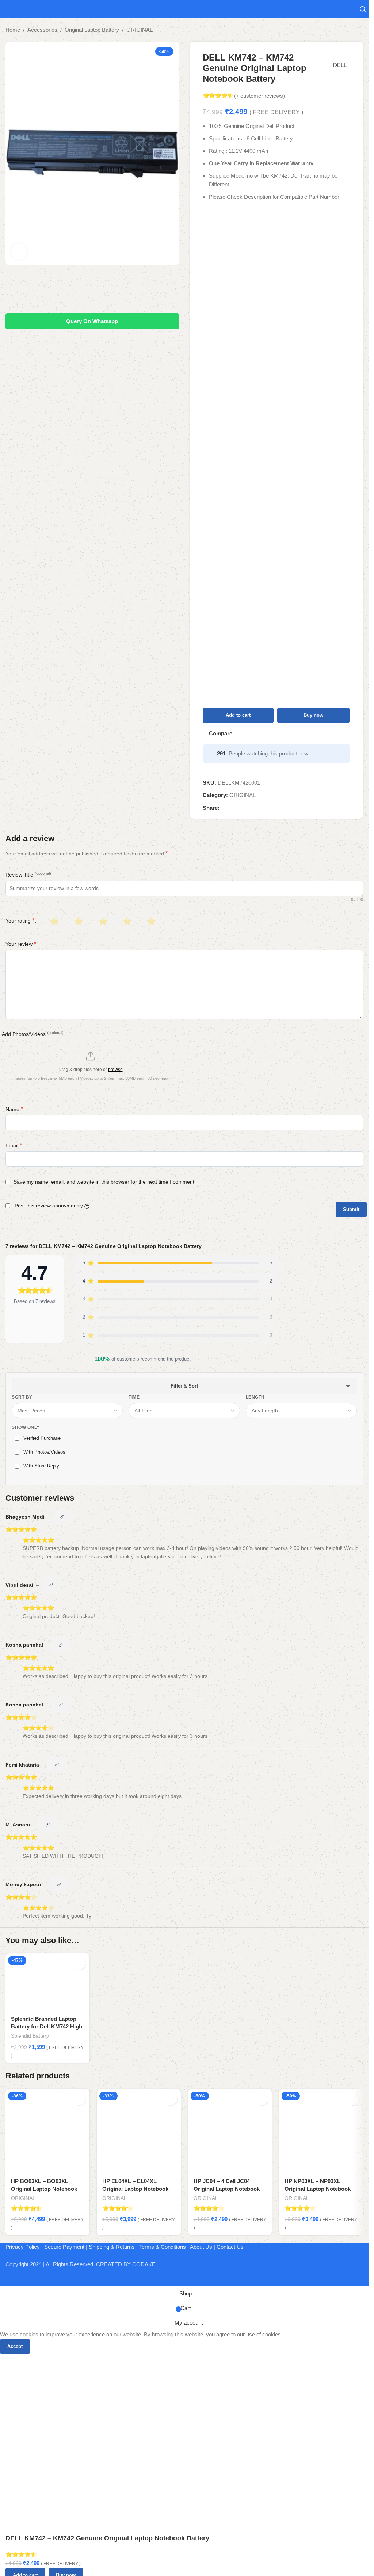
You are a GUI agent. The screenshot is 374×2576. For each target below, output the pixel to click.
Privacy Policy (23, 2247)
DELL (340, 65)
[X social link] (233, 808)
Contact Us (230, 2247)
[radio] (54, 921)
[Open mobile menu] (8, 9)
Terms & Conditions (163, 2247)
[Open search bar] (363, 9)
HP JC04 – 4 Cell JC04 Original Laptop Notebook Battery (227, 2189)
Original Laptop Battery (92, 30)
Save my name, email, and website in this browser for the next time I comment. (105, 1182)
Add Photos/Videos (33, 1034)
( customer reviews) (259, 96)
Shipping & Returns (112, 2247)
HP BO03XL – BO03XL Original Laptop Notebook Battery (44, 2189)
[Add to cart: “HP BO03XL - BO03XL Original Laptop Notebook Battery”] (79, 2099)
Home (13, 30)
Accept (15, 2346)
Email (14, 1145)
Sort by (22, 1397)
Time (134, 1397)
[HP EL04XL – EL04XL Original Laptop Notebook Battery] (139, 2131)
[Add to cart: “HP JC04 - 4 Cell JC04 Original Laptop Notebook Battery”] (262, 2099)
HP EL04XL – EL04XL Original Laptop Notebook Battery (135, 2189)
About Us (201, 2247)
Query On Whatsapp (92, 321)
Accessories (42, 30)
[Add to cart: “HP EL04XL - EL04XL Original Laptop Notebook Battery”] (171, 2099)
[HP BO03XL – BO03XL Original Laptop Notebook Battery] (47, 2131)
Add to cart (238, 715)
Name (14, 1109)
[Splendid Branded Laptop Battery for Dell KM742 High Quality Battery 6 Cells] (47, 1982)
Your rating (20, 921)
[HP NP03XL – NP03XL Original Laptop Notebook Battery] (321, 2131)
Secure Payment (64, 2247)
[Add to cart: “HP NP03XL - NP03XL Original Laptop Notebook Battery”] (353, 2099)
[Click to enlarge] (19, 252)
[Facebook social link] (224, 808)
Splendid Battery (30, 2036)
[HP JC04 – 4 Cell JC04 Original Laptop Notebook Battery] (230, 2131)
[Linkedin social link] (250, 808)
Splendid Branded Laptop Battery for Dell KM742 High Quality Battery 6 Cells (47, 2026)
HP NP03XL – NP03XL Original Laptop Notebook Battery (318, 2189)
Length (255, 1397)
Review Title (28, 874)
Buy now (313, 715)
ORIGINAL (140, 30)
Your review (21, 944)
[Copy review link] (62, 1517)
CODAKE (144, 2264)
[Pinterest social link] (241, 808)
